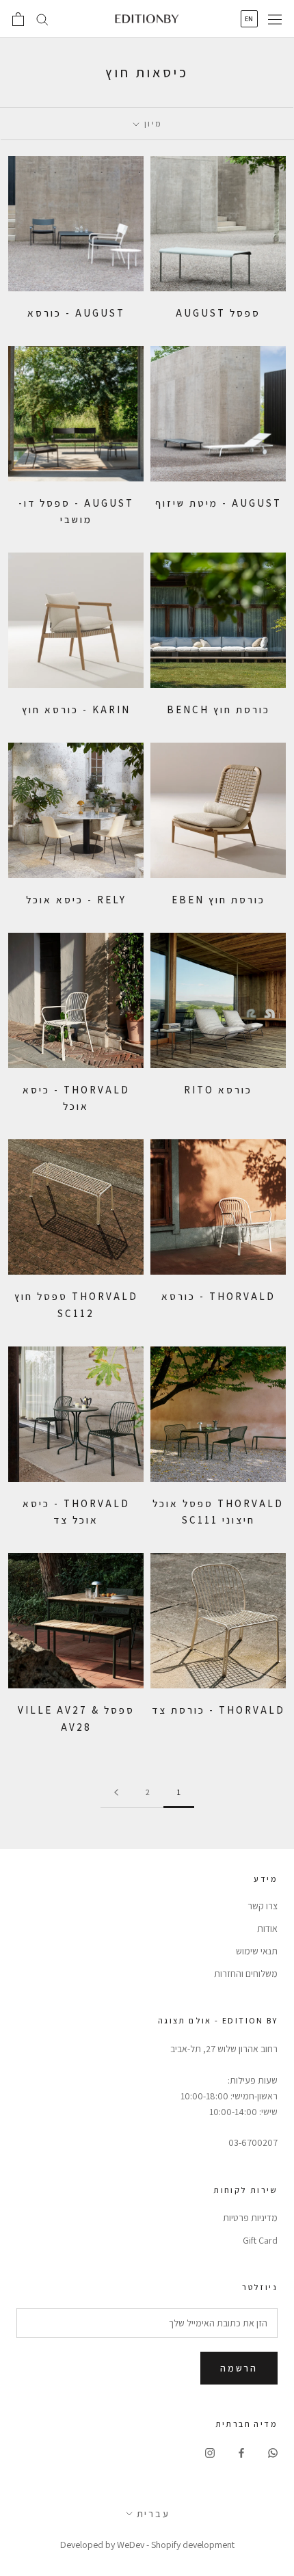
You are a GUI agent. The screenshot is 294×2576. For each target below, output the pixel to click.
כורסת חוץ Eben (218, 900)
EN (249, 19)
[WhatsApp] (273, 2453)
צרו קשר (263, 1906)
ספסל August (218, 313)
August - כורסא (76, 313)
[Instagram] (210, 2453)
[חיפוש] (42, 19)
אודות (267, 1928)
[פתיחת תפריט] (275, 19)
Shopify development (193, 2545)
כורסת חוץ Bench (218, 709)
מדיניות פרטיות (250, 2218)
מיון (152, 123)
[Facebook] (241, 2453)
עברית (153, 2514)
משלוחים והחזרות (246, 1974)
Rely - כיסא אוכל (76, 900)
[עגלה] (18, 19)
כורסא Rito (218, 1090)
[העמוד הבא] (116, 1793)
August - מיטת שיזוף (218, 503)
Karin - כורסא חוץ (76, 709)
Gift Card (260, 2240)
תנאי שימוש (257, 1951)
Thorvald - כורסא (218, 1296)
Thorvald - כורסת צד (218, 1710)
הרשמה (239, 2368)
